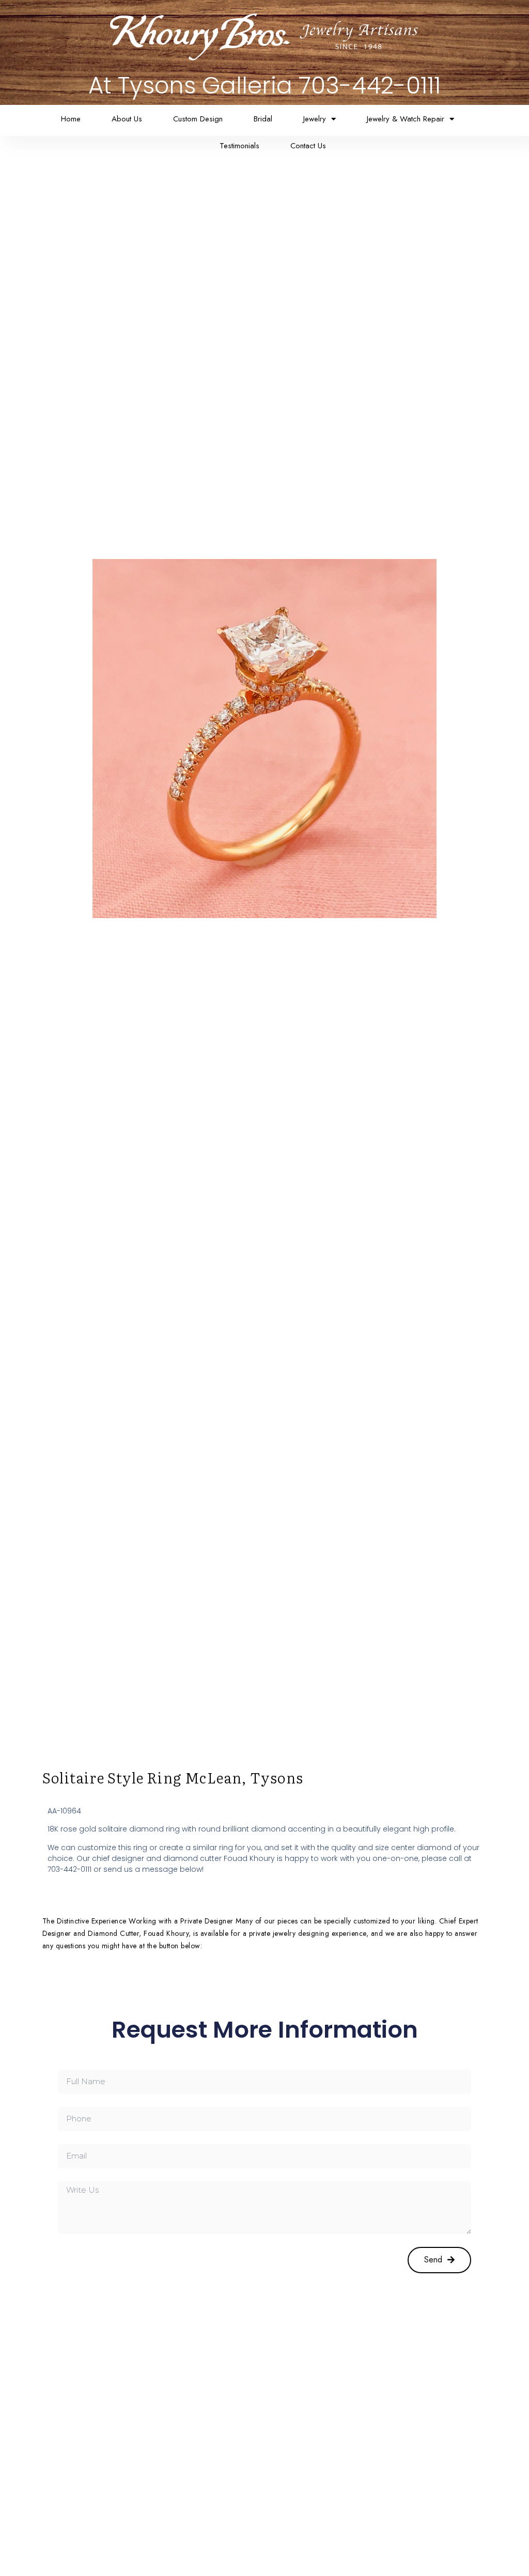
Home (71, 119)
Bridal (263, 119)
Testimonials (239, 146)
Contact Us (308, 146)
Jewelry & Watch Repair (406, 119)
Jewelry (315, 119)
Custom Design (198, 119)
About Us (127, 119)
